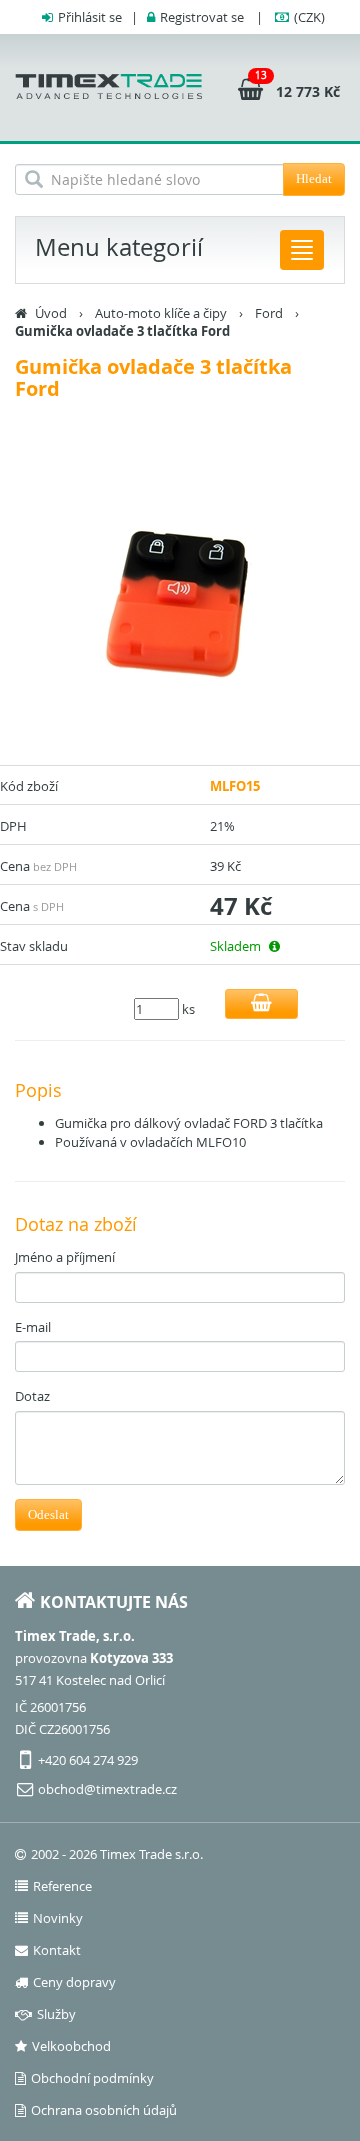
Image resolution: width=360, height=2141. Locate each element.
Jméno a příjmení (65, 1257)
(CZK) (309, 17)
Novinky (58, 1918)
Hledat (314, 178)
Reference (62, 1886)
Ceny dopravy (74, 1982)
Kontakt (57, 1950)
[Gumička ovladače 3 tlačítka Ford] (180, 600)
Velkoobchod (71, 2046)
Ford (269, 313)
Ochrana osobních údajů (104, 2110)
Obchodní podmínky (92, 2078)
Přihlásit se (90, 17)
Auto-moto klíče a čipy (161, 313)
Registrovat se (202, 17)
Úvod (51, 313)
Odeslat (48, 1514)
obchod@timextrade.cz (107, 1789)
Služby (56, 2014)
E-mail (33, 1327)
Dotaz (32, 1396)
